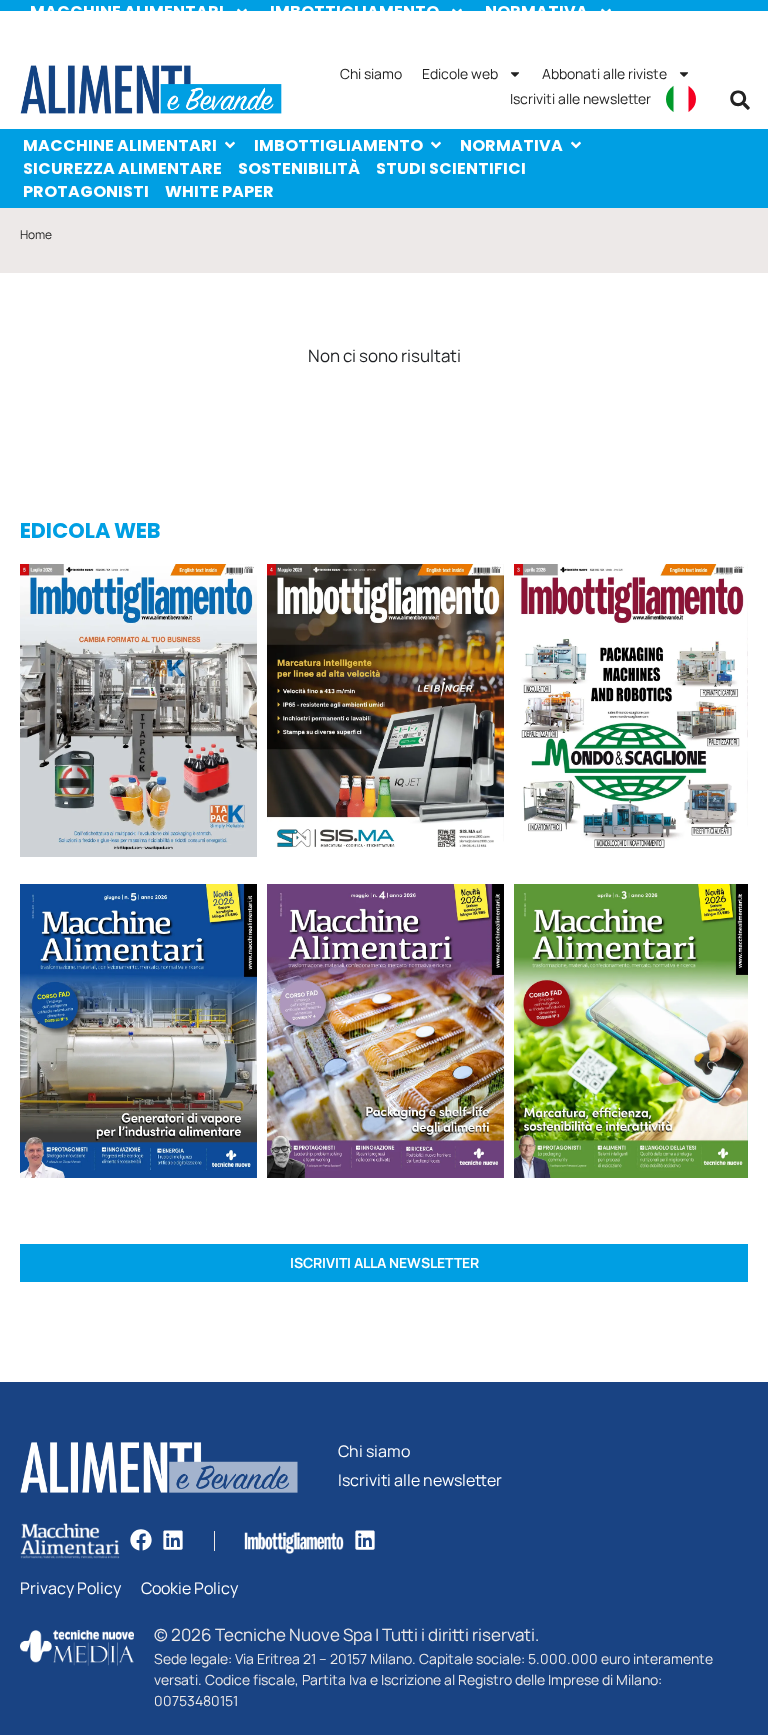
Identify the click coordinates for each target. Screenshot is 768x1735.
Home (36, 234)
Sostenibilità (299, 168)
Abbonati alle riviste (604, 73)
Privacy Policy (70, 1588)
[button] (740, 100)
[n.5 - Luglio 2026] (138, 714)
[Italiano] (681, 99)
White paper (219, 191)
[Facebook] (141, 1540)
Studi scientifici (451, 168)
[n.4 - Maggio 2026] (385, 714)
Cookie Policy (189, 1588)
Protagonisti (86, 191)
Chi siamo (371, 73)
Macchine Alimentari (120, 145)
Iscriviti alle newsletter (580, 98)
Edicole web (460, 73)
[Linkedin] (173, 1540)
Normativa (511, 145)
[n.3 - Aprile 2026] (631, 714)
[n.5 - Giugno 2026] (138, 1034)
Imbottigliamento (338, 145)
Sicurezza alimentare (122, 168)
